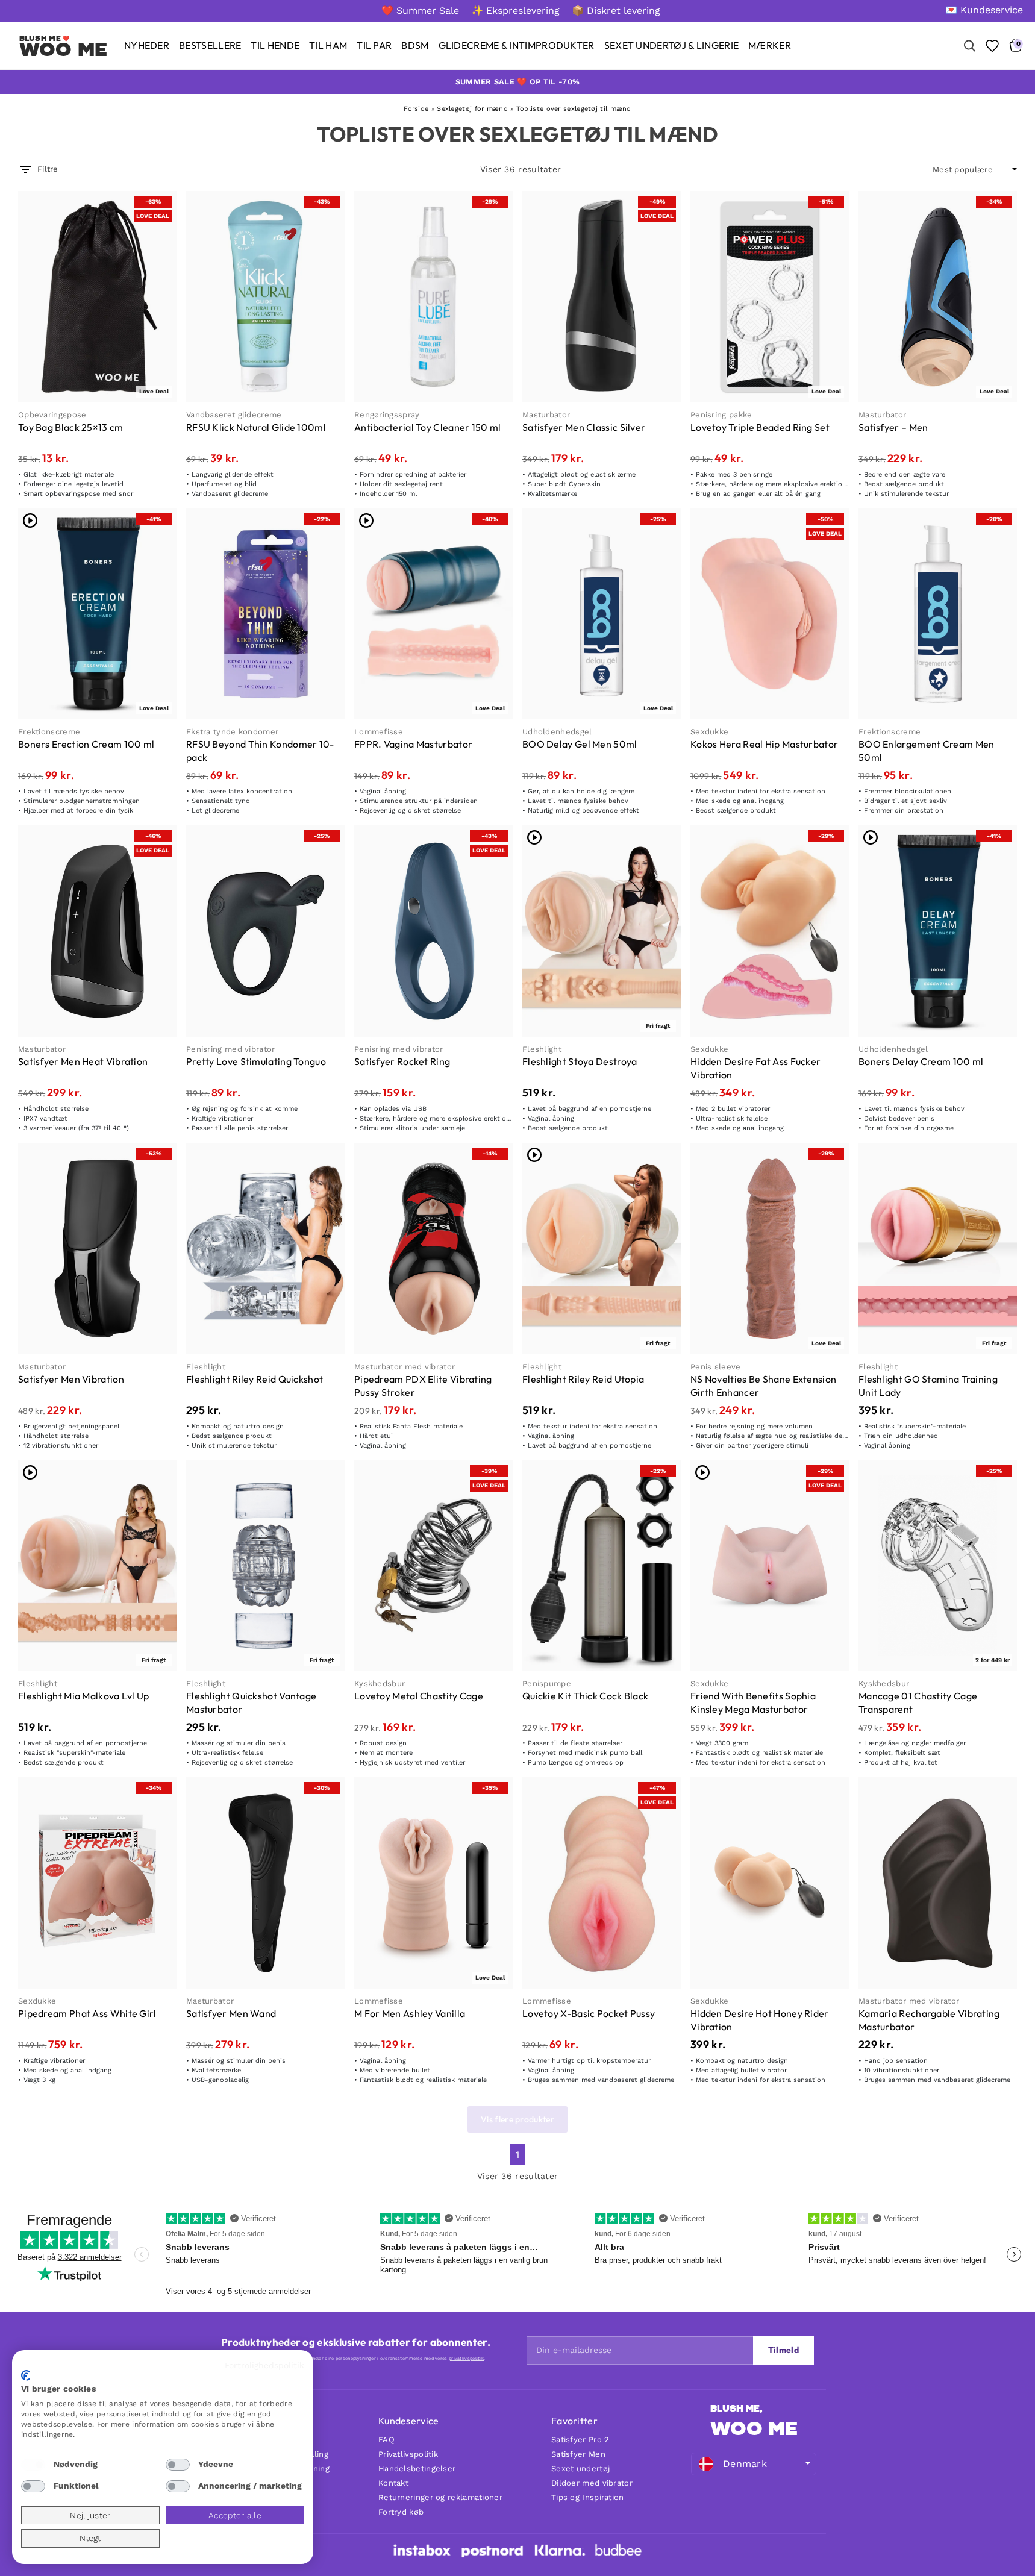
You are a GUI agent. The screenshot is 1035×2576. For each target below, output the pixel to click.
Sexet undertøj (580, 2468)
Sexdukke (709, 732)
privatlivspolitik (466, 2358)
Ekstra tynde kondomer (232, 732)
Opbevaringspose (52, 415)
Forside (416, 109)
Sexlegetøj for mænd (472, 109)
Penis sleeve (716, 1367)
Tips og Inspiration (588, 2497)
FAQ (386, 2440)
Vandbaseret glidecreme (234, 415)
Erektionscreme (49, 732)
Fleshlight (542, 1049)
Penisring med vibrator (231, 1049)
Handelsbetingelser (417, 2468)
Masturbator (546, 415)
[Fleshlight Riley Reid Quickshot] (265, 1249)
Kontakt (393, 2483)
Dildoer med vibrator (592, 2483)
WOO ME (754, 2428)
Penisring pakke (721, 415)
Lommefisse (379, 732)
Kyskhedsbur (380, 1683)
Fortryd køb (401, 2512)
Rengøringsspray (387, 415)
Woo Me (64, 49)
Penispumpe (547, 1683)
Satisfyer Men (578, 2454)
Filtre (48, 169)
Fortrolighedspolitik (264, 2365)
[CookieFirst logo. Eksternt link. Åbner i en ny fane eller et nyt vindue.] (26, 2375)
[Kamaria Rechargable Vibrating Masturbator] (938, 1883)
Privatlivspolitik (408, 2454)
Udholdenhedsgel (557, 732)
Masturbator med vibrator (405, 1367)
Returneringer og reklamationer (440, 2497)
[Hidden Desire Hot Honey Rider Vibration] (770, 1883)
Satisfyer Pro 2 (580, 2440)
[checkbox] (33, 2465)
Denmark (745, 2464)
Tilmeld (783, 2350)
